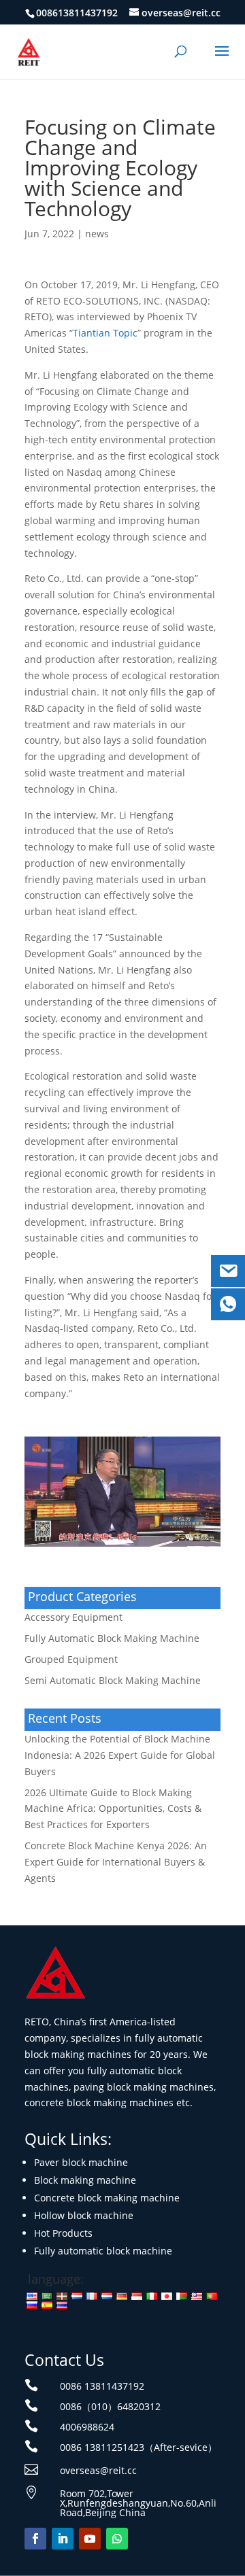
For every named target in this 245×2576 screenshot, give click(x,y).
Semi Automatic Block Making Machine (113, 1680)
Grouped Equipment (71, 1659)
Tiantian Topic (105, 333)
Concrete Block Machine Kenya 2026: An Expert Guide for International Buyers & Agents (116, 1862)
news (97, 234)
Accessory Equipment (73, 1617)
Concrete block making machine (107, 2198)
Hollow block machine (84, 2215)
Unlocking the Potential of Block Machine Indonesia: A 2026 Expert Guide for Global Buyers (120, 1755)
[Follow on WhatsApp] (117, 2539)
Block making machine (85, 2180)
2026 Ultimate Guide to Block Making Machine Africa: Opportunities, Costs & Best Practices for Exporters (113, 1809)
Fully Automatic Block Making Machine (112, 1638)
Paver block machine (81, 2162)
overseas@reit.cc (98, 2470)
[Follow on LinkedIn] (63, 2539)
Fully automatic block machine (103, 2251)
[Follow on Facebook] (35, 2539)
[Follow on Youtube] (90, 2539)
